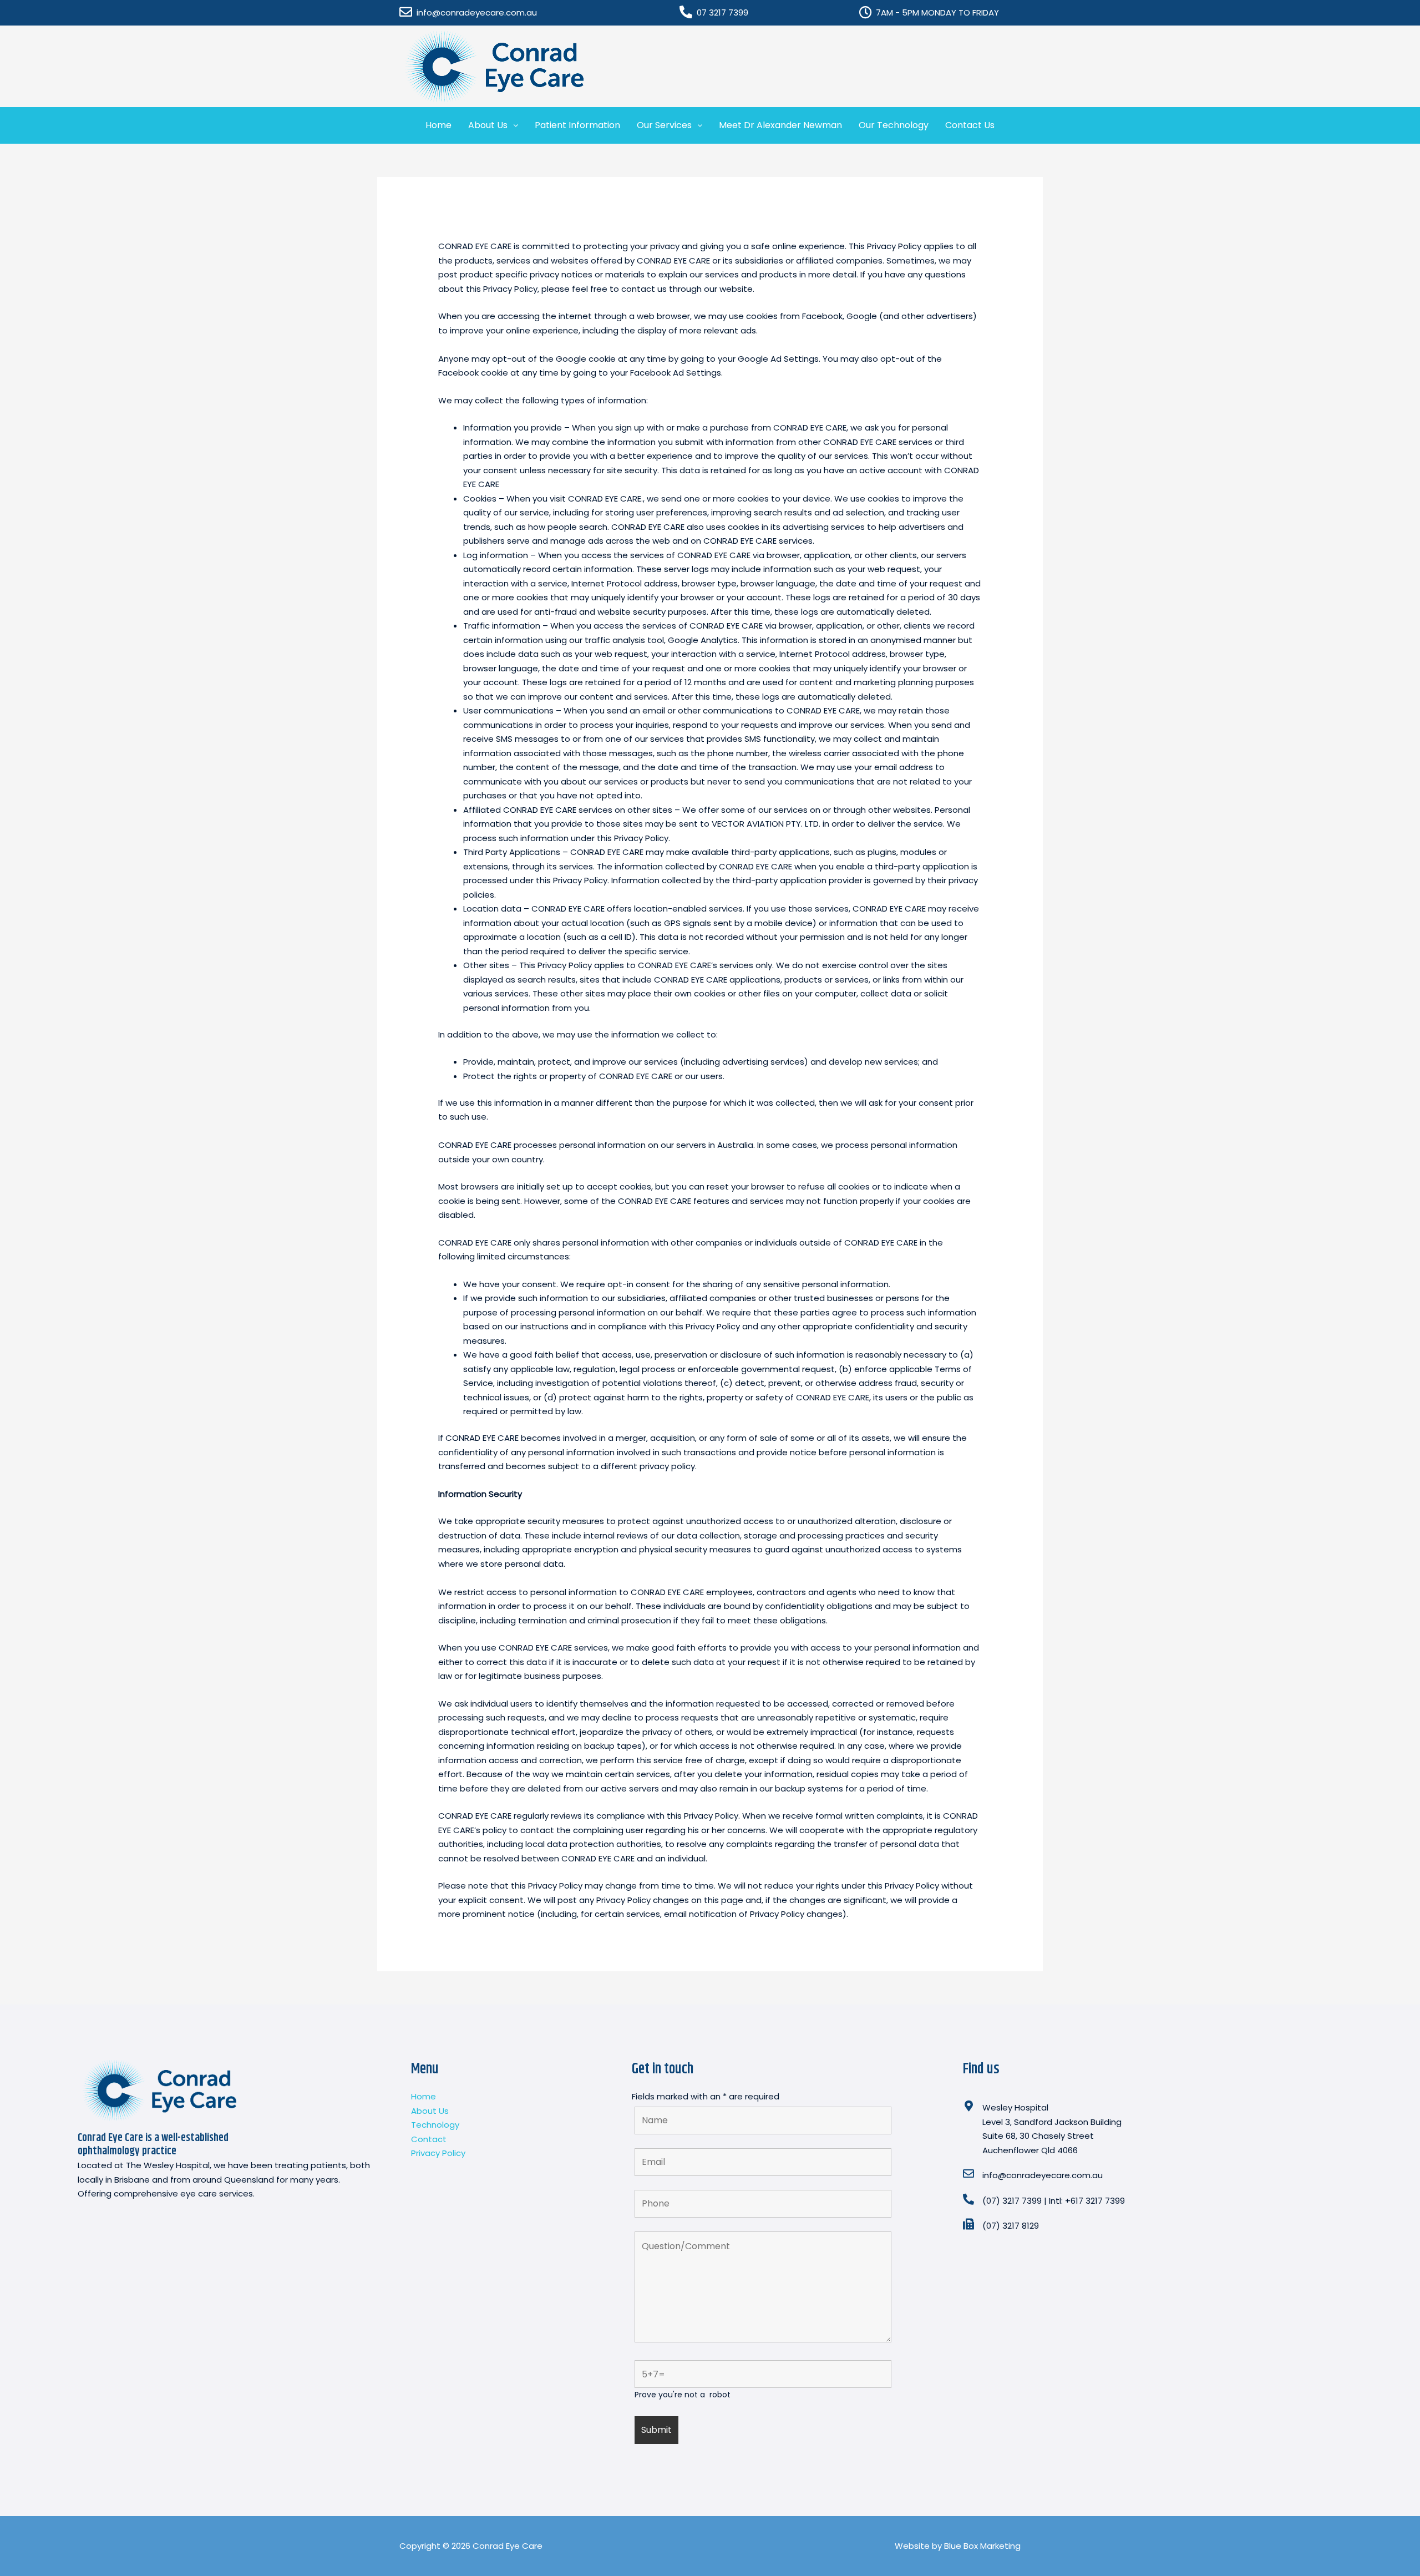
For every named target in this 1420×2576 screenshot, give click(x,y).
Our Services (664, 125)
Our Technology (894, 125)
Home (438, 125)
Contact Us (970, 125)
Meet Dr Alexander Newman (780, 125)
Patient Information (577, 125)
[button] (493, 125)
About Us (488, 125)
